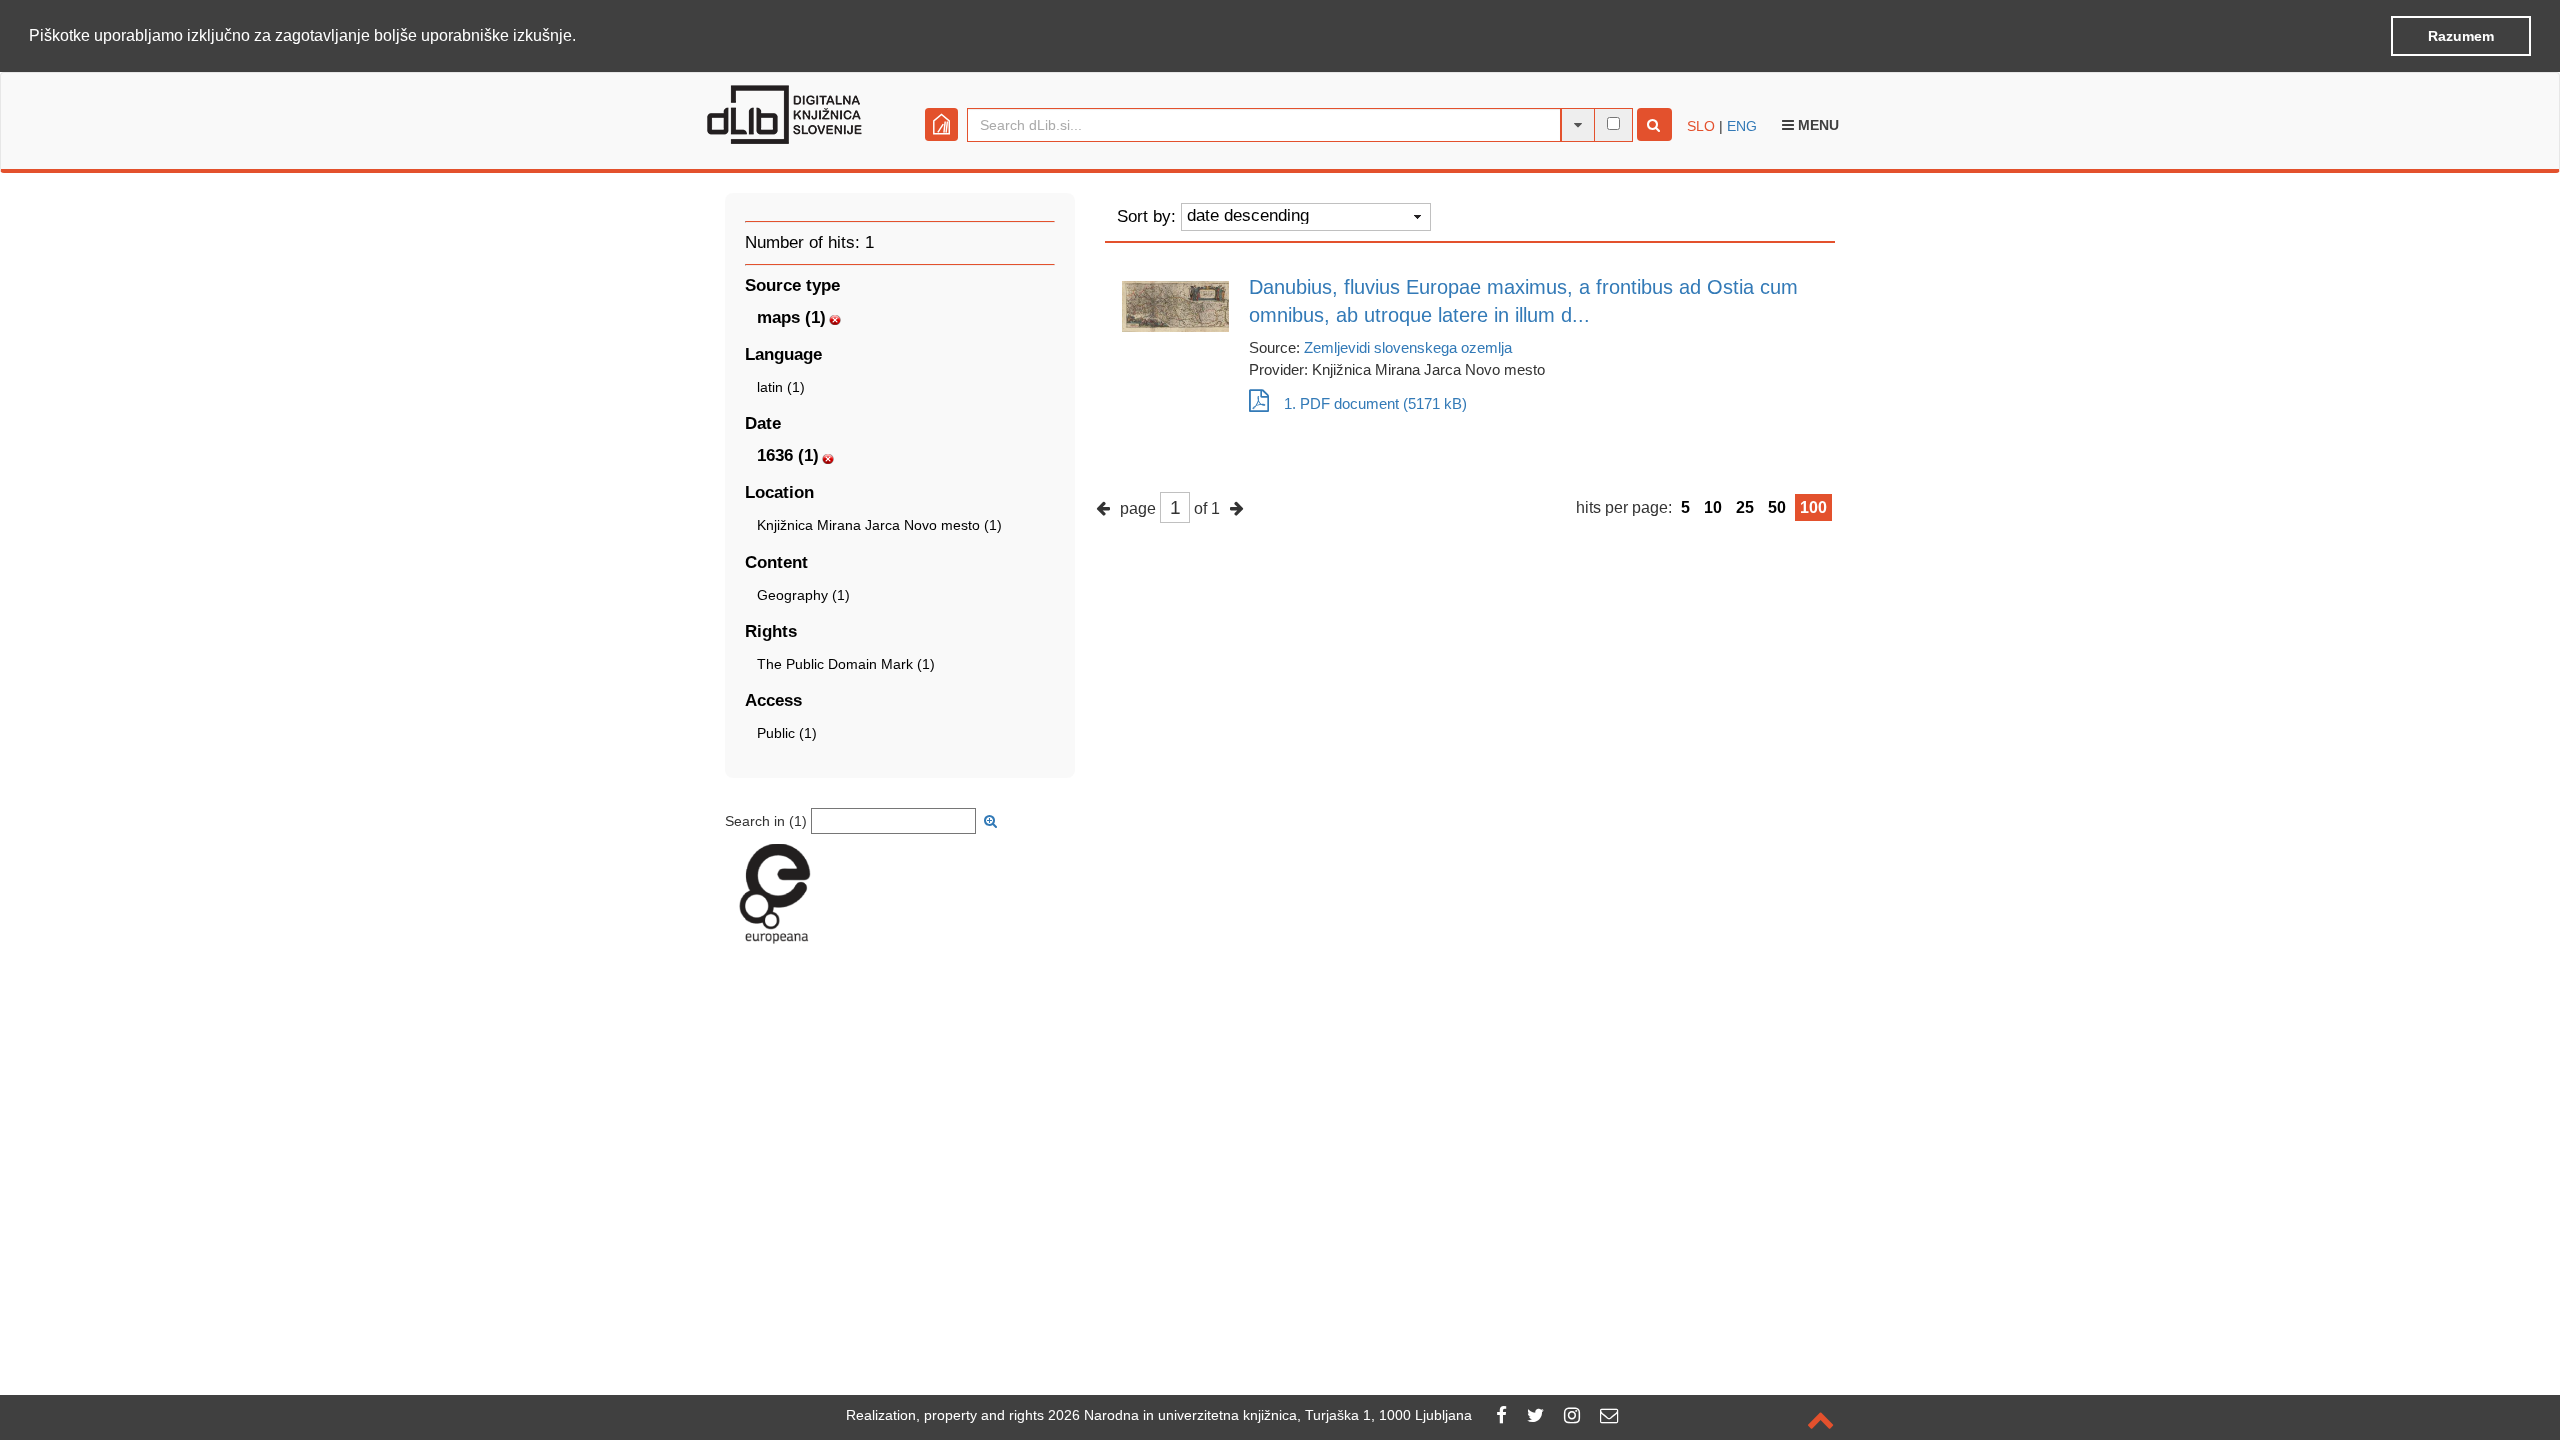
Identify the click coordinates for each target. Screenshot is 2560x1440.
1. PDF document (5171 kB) (1375, 403)
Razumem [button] (2461, 36)
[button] (583, 37)
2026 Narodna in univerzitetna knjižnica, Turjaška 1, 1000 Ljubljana (1260, 1415)
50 (1777, 507)
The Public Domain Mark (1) (846, 664)
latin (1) (781, 387)
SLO (1701, 126)
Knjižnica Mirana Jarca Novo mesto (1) (879, 525)
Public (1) (787, 733)
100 (1813, 507)
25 (1745, 507)
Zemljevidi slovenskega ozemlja (1408, 347)
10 (1713, 507)
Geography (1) (803, 595)
